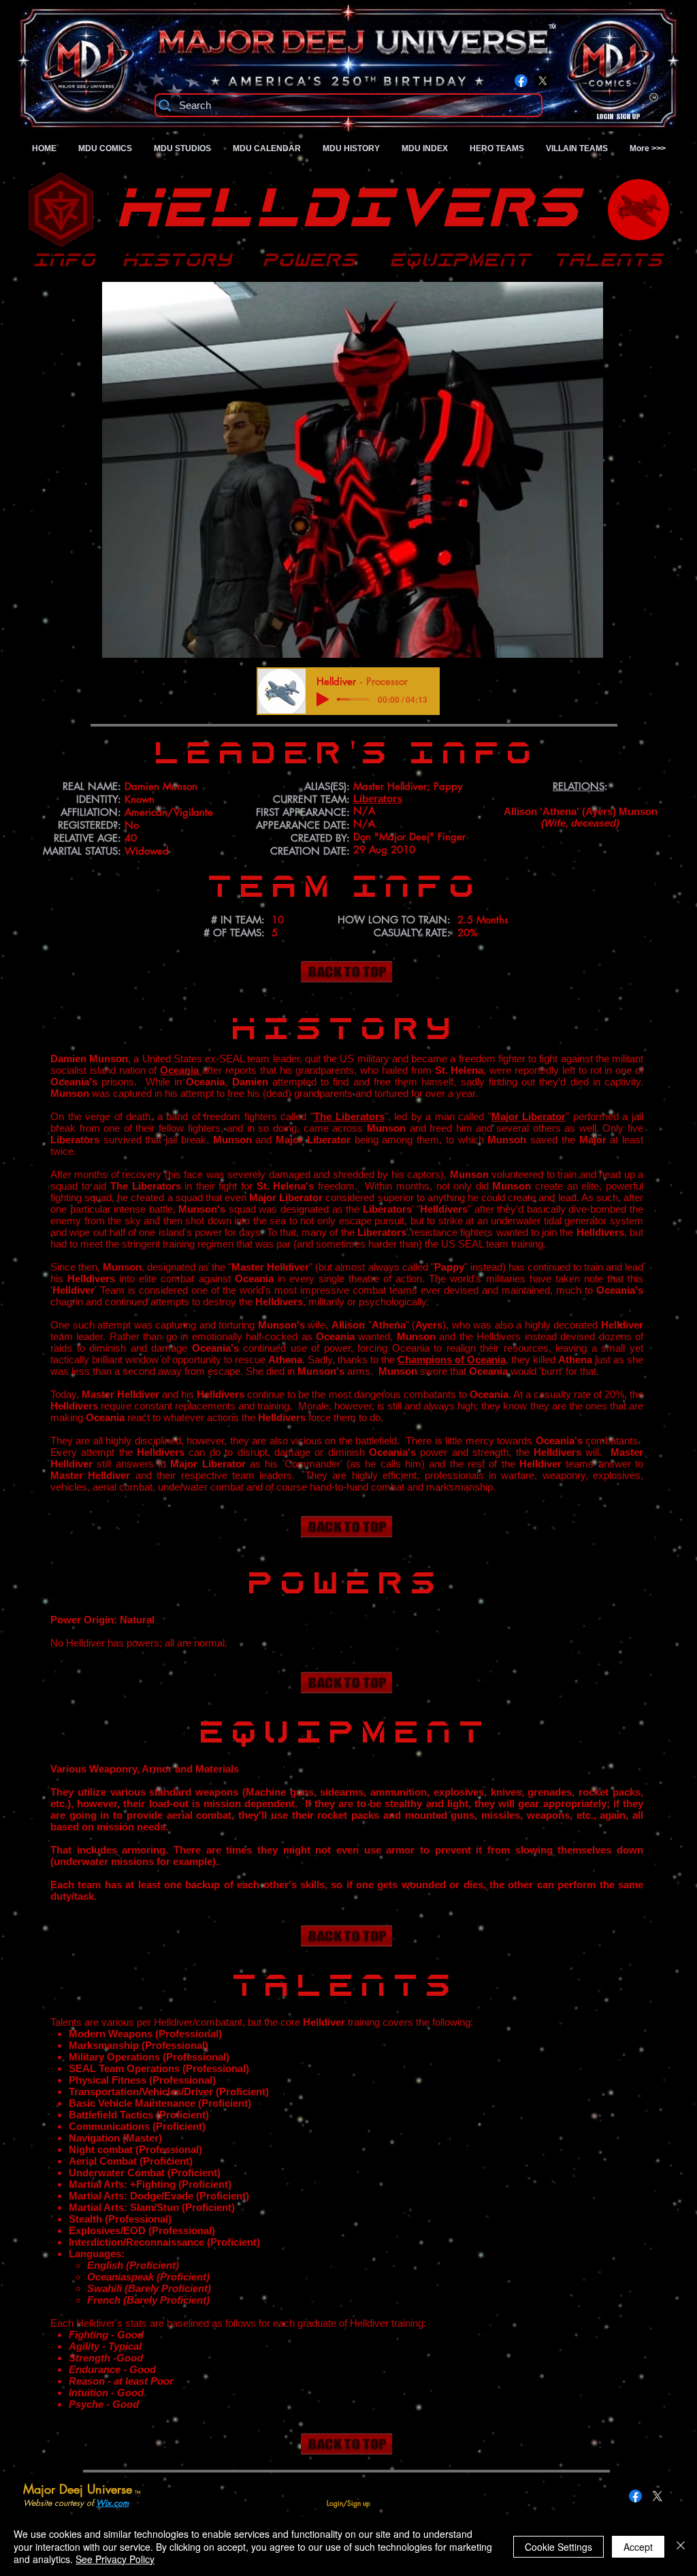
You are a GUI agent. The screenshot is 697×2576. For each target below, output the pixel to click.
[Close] (681, 2546)
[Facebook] (521, 81)
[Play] (323, 699)
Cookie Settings (558, 2547)
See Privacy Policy (115, 2559)
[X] (543, 81)
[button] (352, 470)
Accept (638, 2547)
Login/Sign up (618, 117)
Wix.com (112, 2503)
